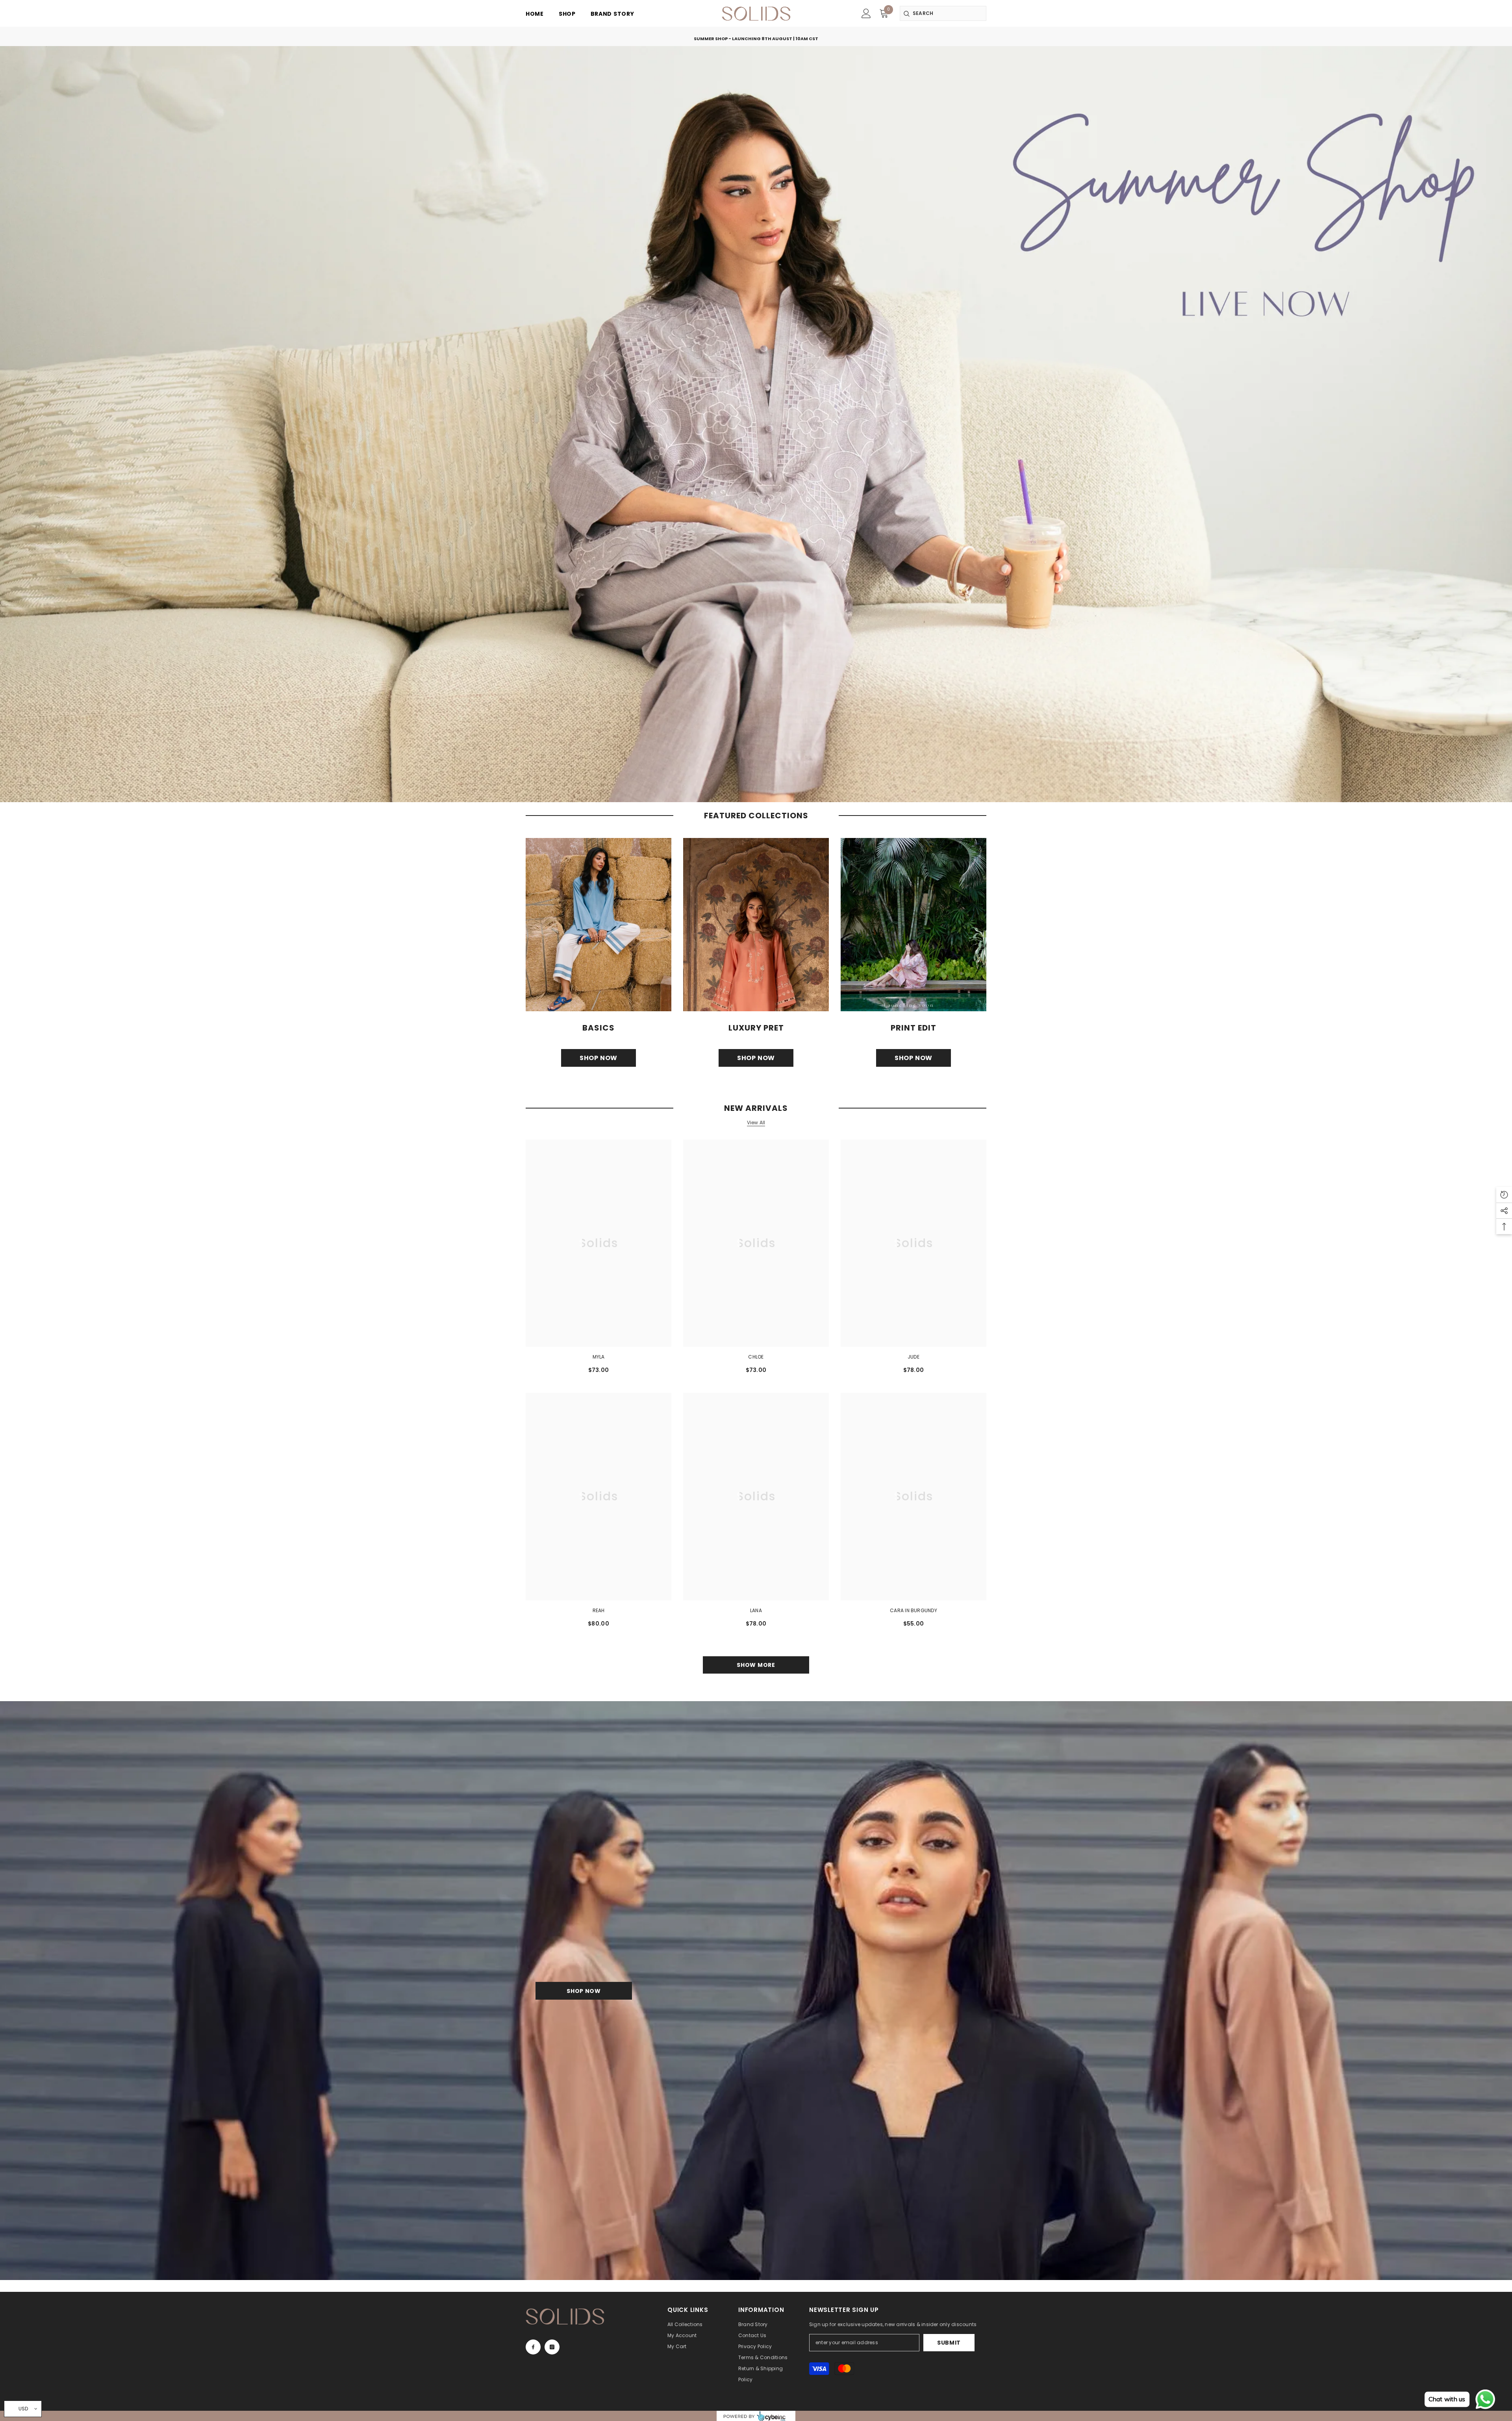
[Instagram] (552, 2347)
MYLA (599, 1357)
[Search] (943, 13)
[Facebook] (533, 2347)
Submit (949, 2343)
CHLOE (756, 1357)
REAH (599, 1610)
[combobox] (943, 13)
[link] (866, 13)
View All (756, 1123)
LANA (756, 1610)
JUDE (913, 1357)
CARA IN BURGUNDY (913, 1610)
